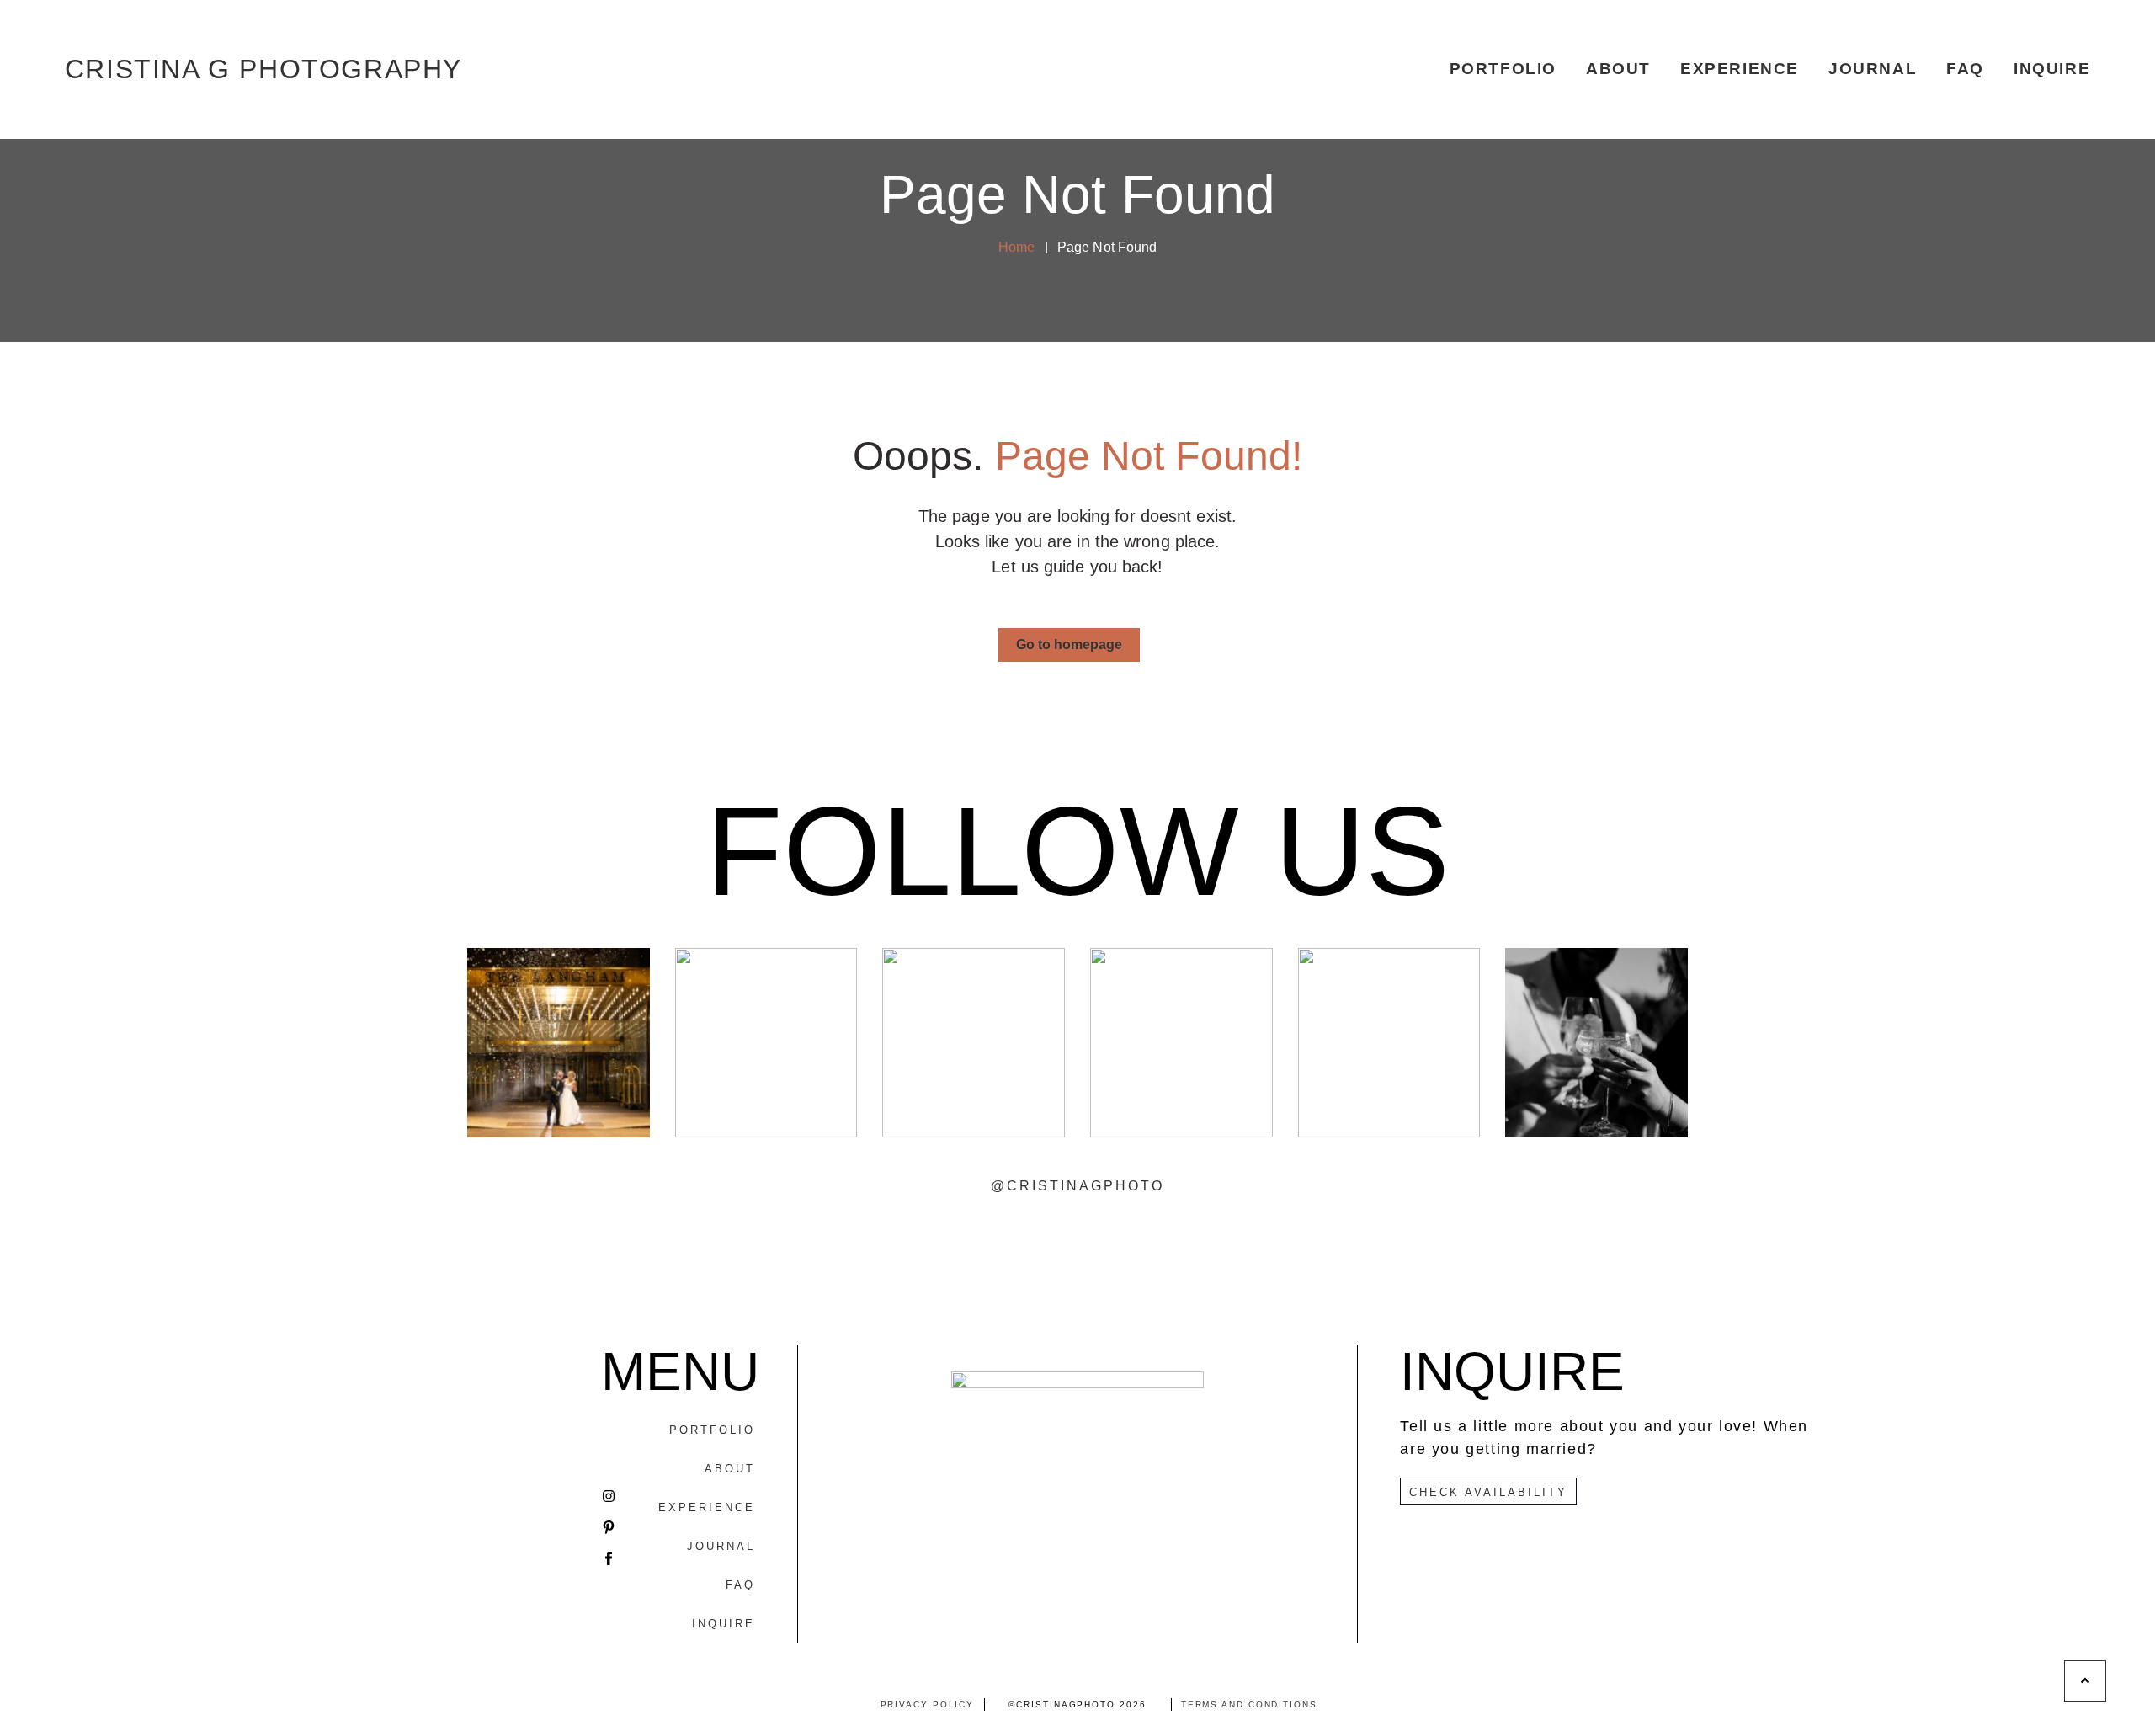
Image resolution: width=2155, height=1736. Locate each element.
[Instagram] (609, 1496)
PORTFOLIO (1503, 69)
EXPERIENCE (1740, 69)
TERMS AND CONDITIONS (1249, 1704)
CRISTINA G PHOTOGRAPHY (263, 69)
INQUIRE (2052, 69)
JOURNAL (1873, 69)
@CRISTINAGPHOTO (1077, 1186)
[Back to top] (2085, 1681)
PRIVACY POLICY (928, 1704)
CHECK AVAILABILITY (1488, 1492)
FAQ (1965, 69)
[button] (1069, 645)
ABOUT (1618, 69)
